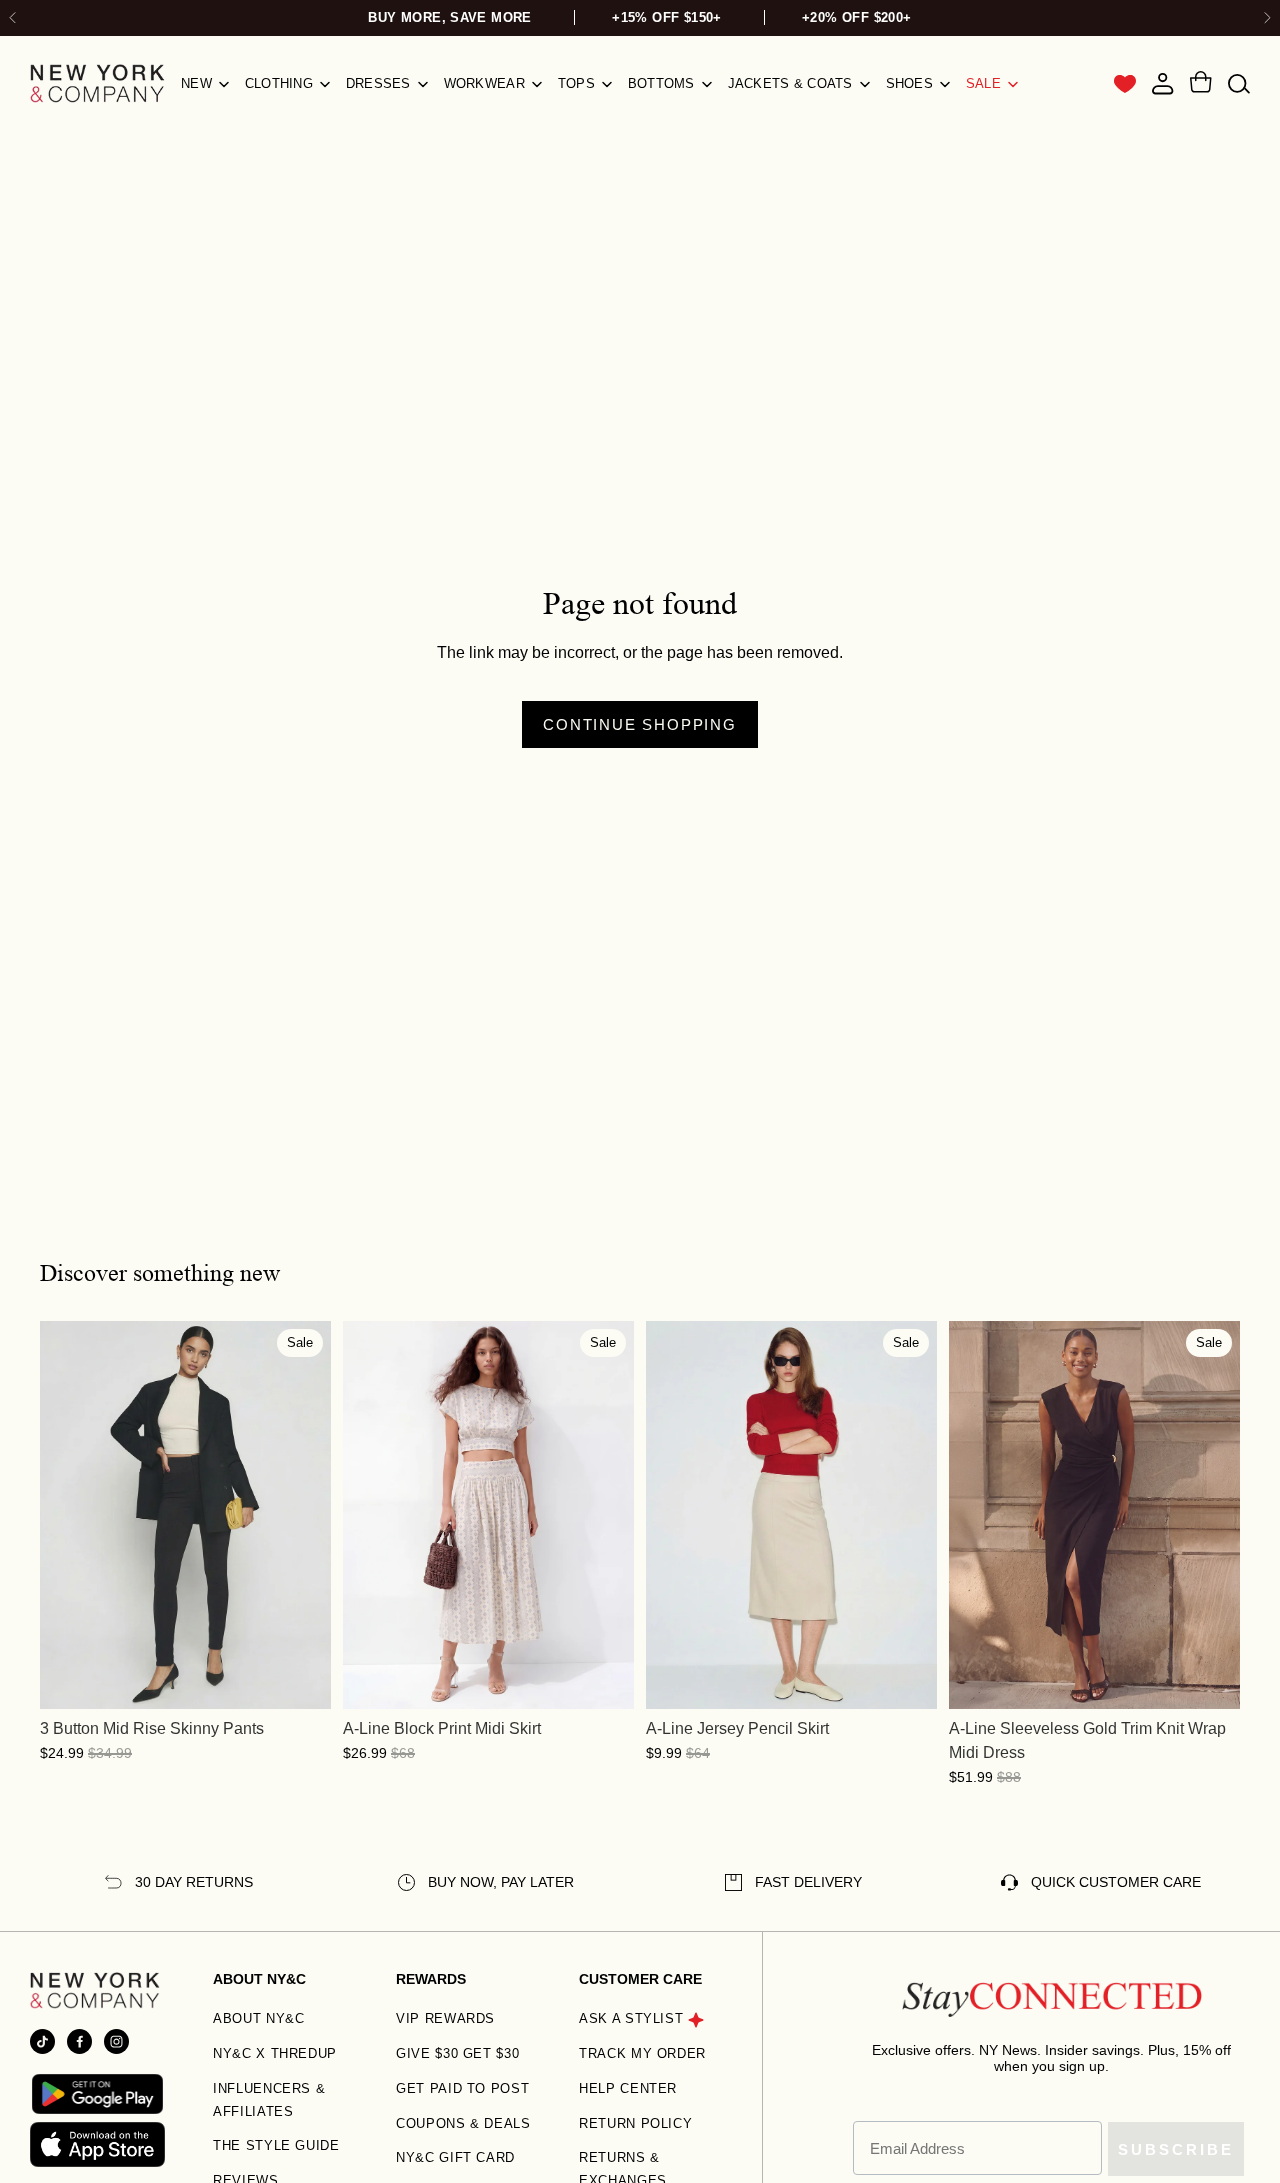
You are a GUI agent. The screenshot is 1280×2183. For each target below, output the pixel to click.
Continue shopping (640, 724)
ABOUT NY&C (259, 2018)
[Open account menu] (1163, 84)
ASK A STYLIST (631, 2018)
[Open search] (1239, 83)
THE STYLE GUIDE (276, 2145)
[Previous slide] (70, 1515)
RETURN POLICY (635, 2123)
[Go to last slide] (13, 18)
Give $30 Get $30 (457, 2053)
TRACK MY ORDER (642, 2053)
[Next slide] (1266, 18)
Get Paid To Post (462, 2088)
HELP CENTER (628, 2088)
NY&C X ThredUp (275, 2053)
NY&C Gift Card (455, 2157)
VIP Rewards (445, 2018)
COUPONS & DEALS (463, 2123)
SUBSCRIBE (1176, 2149)
